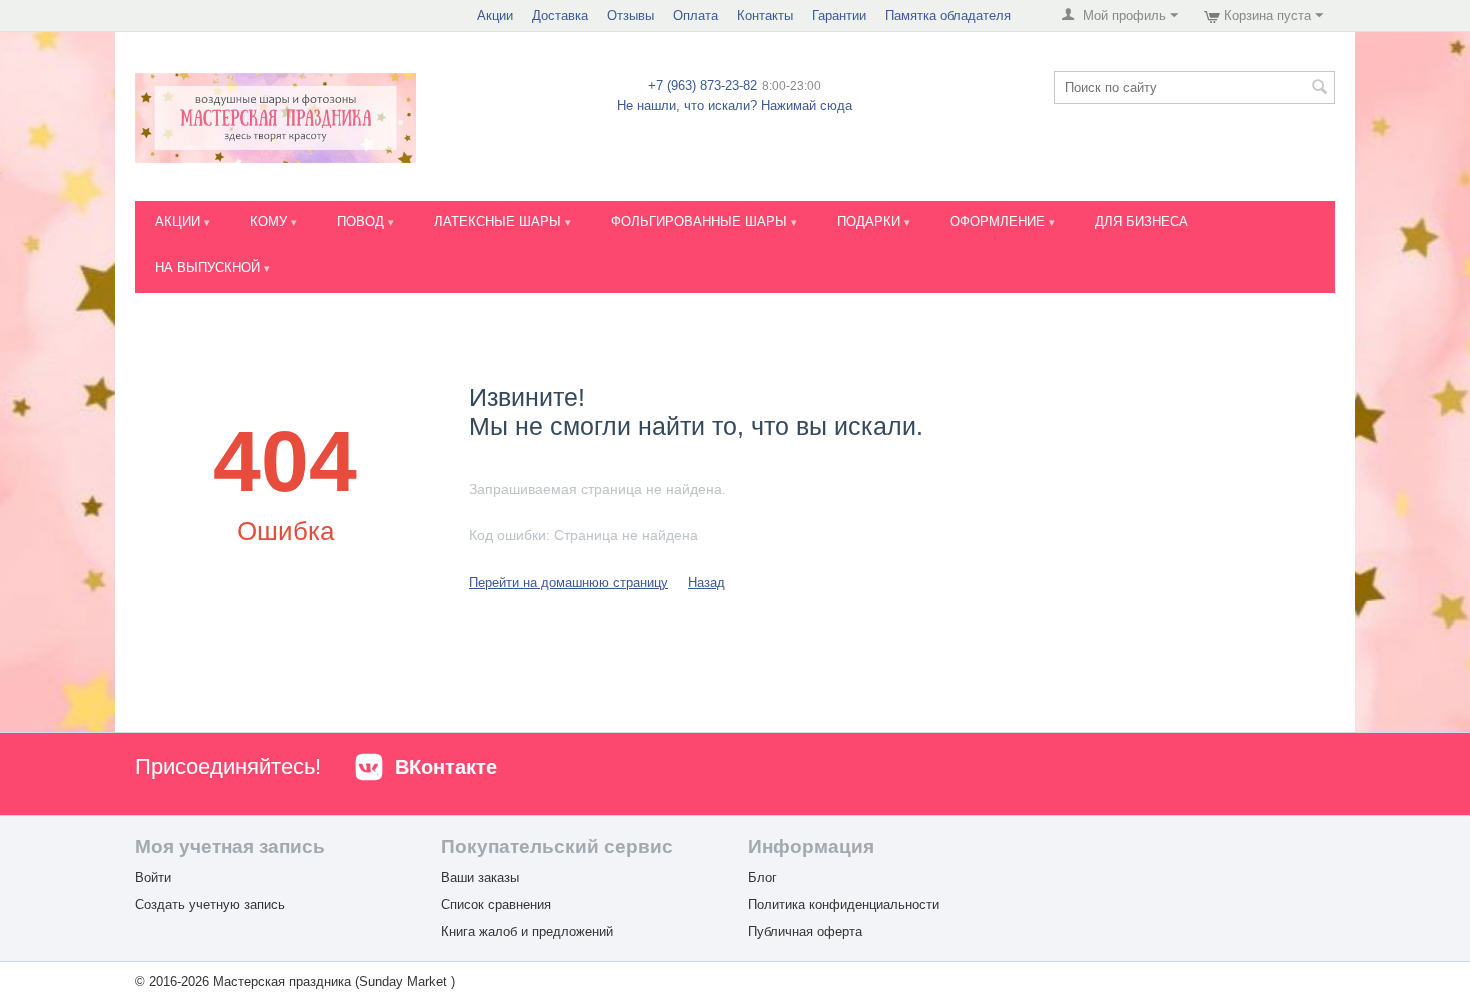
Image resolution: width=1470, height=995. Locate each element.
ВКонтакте (446, 767)
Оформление (999, 221)
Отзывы (630, 15)
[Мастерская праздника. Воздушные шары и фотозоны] (275, 117)
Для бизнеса (1141, 221)
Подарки (870, 221)
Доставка (560, 15)
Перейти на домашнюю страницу (568, 582)
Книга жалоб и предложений (527, 931)
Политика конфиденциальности (843, 904)
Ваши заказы (480, 877)
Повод (362, 221)
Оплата (695, 15)
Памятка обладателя (948, 15)
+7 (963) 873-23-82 (702, 85)
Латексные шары (499, 221)
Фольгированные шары (701, 221)
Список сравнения (496, 904)
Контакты (765, 15)
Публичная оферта (805, 931)
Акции (495, 15)
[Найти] (1320, 89)
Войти (153, 877)
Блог (762, 877)
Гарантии (839, 15)
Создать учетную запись (210, 904)
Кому (270, 221)
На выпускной (209, 267)
